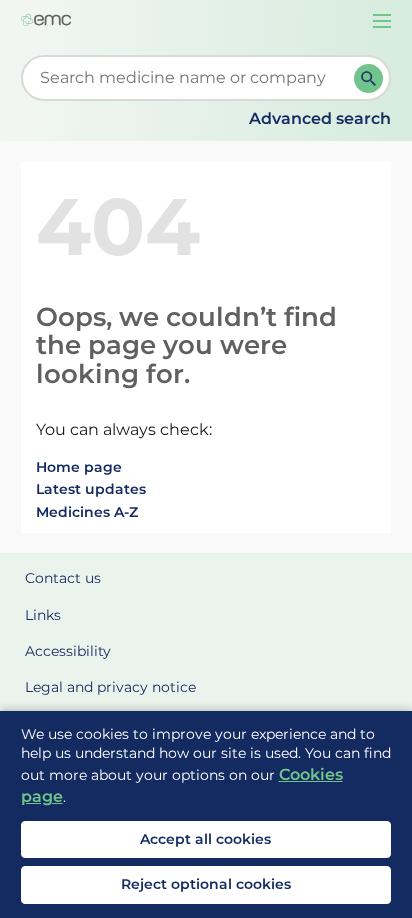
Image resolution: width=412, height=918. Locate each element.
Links (43, 615)
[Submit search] (368, 78)
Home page (79, 467)
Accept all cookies (205, 839)
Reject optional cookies (206, 884)
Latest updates (91, 489)
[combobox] (192, 78)
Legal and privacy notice (110, 687)
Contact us (63, 578)
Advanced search (320, 118)
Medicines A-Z (87, 512)
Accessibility (68, 651)
